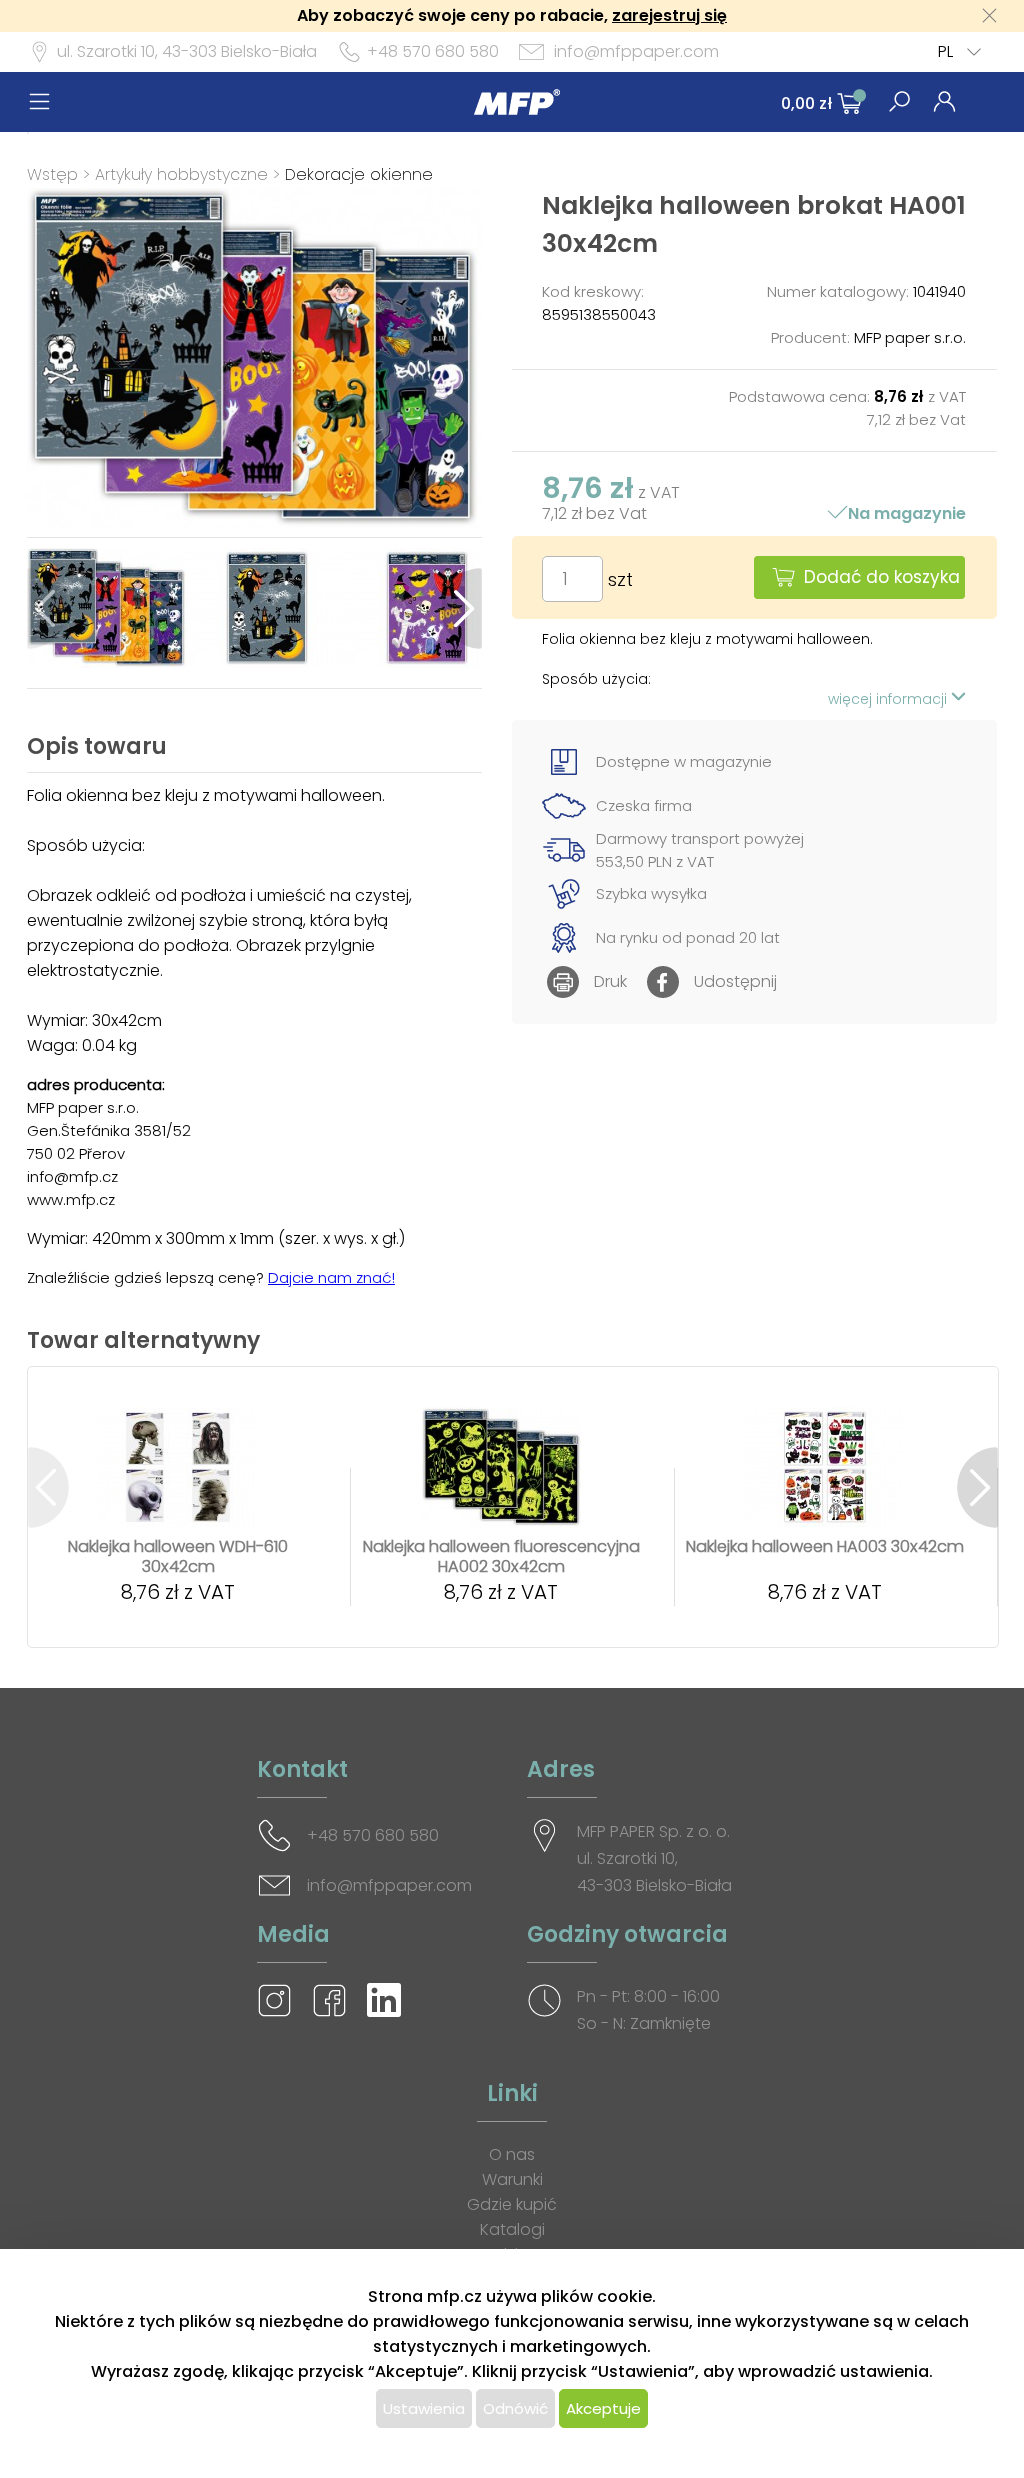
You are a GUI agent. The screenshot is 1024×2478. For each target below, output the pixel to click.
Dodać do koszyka (882, 577)
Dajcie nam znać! (331, 1277)
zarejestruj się (669, 15)
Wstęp (52, 174)
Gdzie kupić (512, 2204)
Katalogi (512, 2229)
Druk (610, 981)
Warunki (512, 2179)
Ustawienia (424, 2408)
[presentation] (47, 608)
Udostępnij (735, 981)
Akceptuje (603, 2408)
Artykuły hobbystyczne (181, 174)
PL (945, 51)
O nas (512, 2154)
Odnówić (515, 2408)
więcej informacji (889, 699)
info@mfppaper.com (636, 51)
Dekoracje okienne (359, 174)
